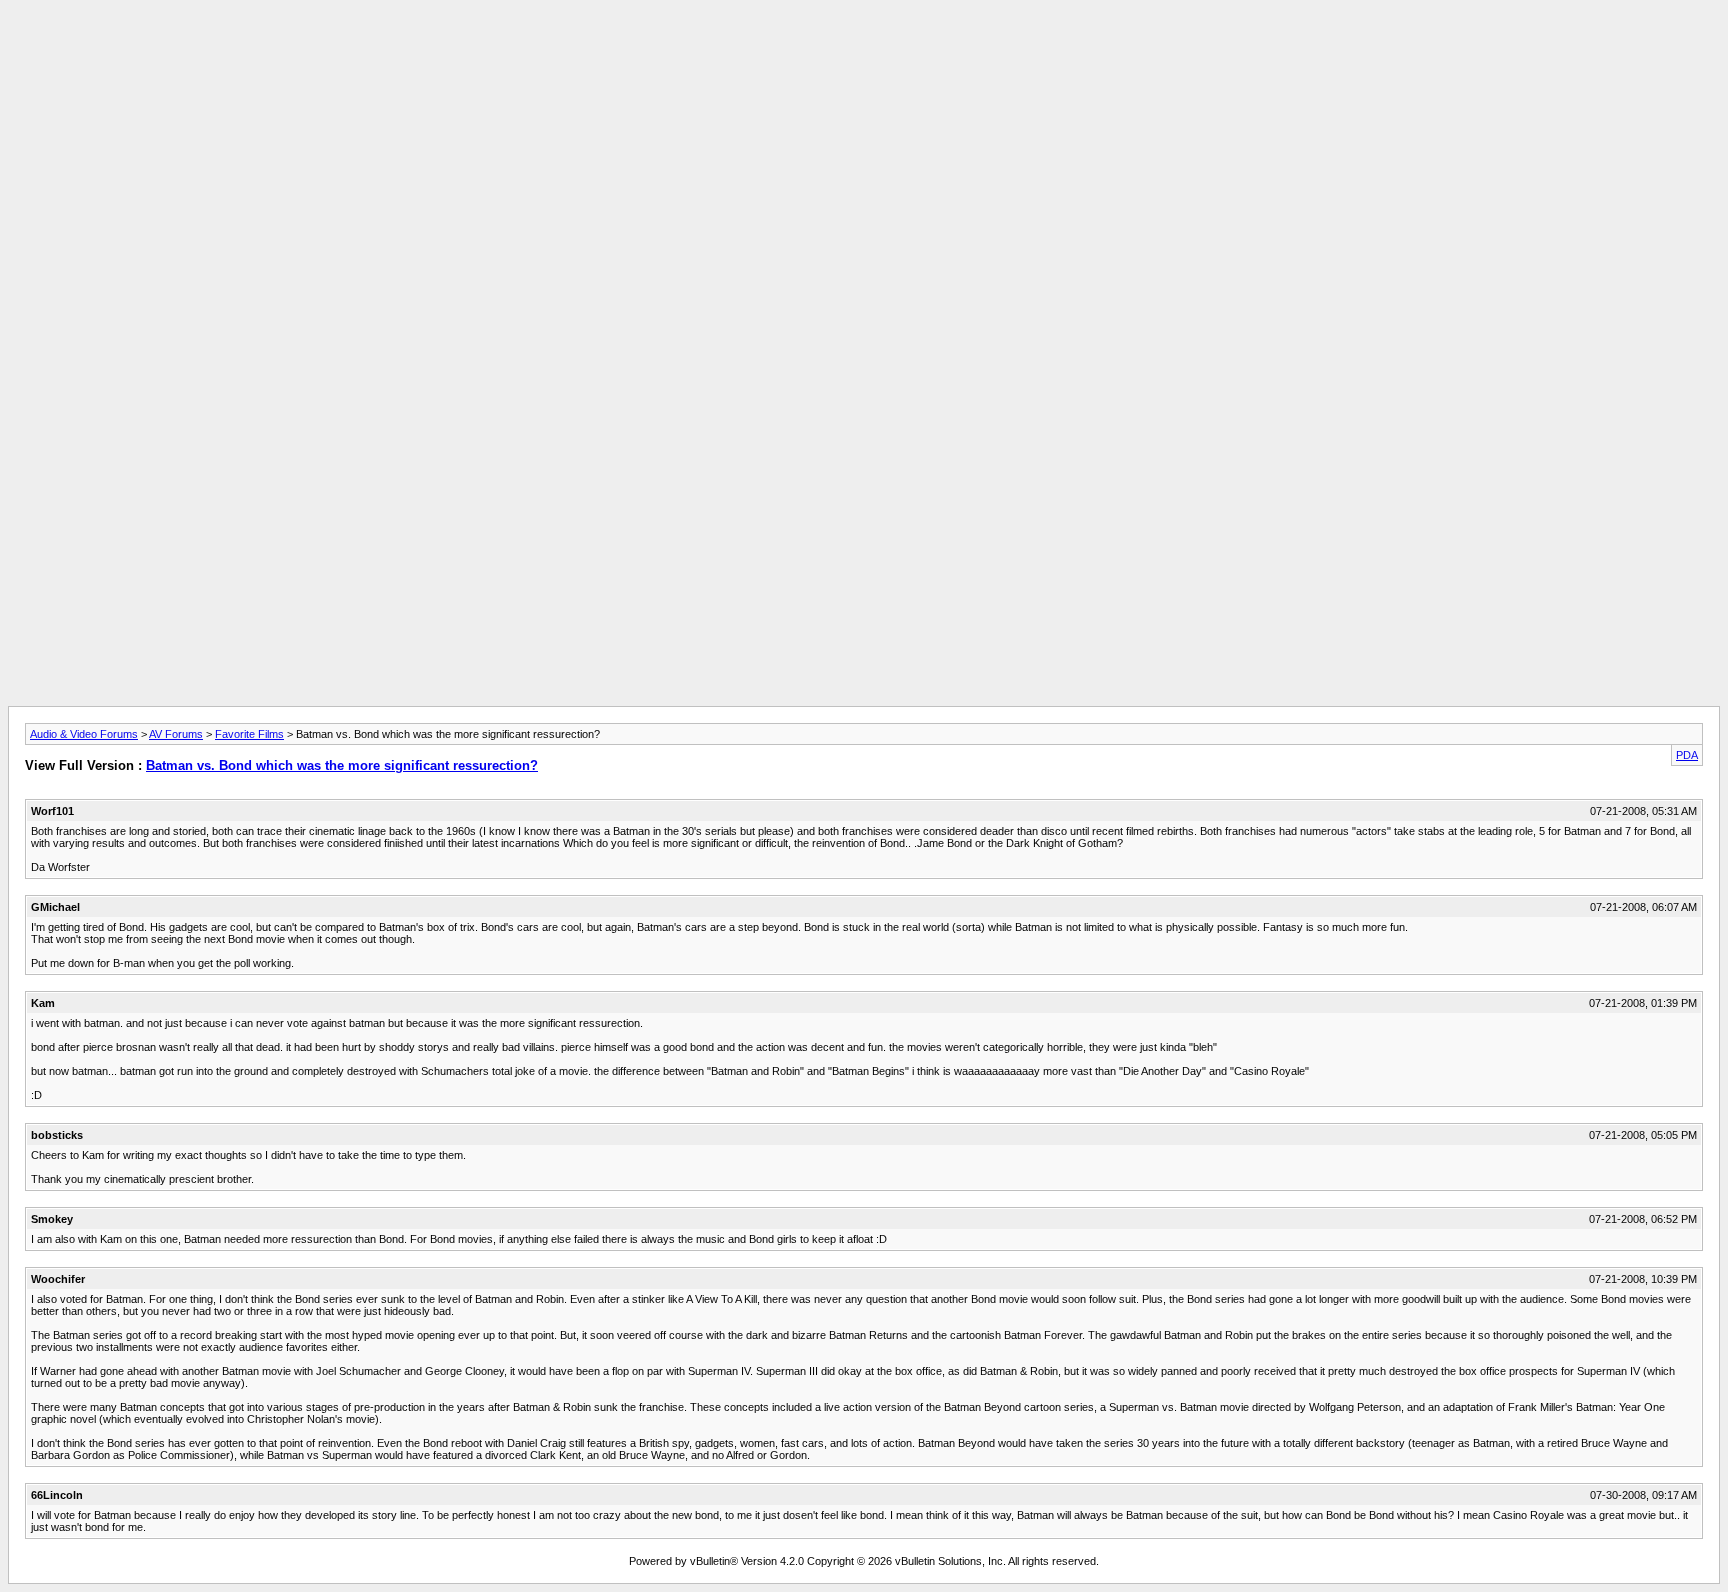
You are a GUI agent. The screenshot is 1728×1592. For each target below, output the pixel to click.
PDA (1687, 755)
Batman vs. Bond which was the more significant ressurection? (342, 765)
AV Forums (176, 734)
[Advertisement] (864, 53)
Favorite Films (249, 734)
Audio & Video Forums (84, 734)
